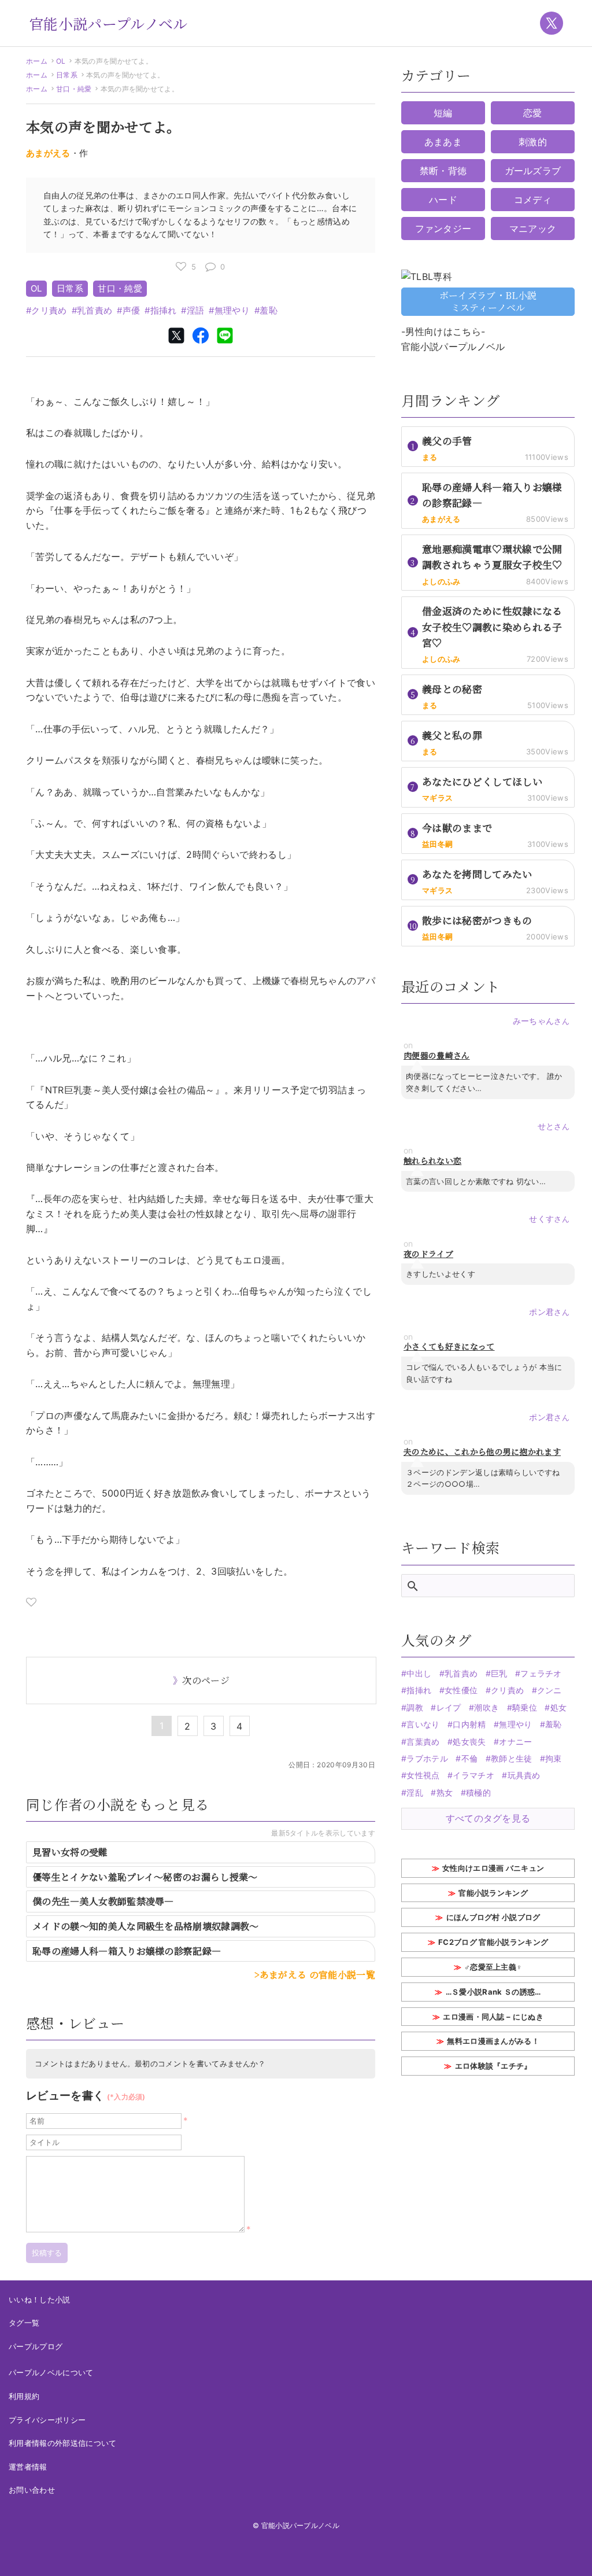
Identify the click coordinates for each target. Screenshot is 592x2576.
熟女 (445, 1792)
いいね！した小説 (40, 2299)
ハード (443, 200)
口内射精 (469, 1724)
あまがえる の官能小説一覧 (317, 1975)
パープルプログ (36, 2346)
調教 (415, 1707)
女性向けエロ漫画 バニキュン (493, 1868)
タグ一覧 (24, 2323)
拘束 (554, 1758)
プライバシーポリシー (47, 2420)
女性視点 (423, 1775)
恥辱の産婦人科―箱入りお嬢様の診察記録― (132, 1951)
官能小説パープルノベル (108, 23)
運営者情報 (28, 2467)
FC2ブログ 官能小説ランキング (493, 1942)
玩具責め (524, 1775)
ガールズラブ (533, 171)
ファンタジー (443, 229)
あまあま (443, 142)
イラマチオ (473, 1775)
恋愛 (533, 113)
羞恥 (269, 310)
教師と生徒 (512, 1758)
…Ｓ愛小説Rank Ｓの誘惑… (493, 1992)
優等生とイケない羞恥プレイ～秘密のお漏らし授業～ (145, 1877)
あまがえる (48, 153)
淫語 (195, 310)
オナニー (515, 1742)
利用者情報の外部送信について (62, 2443)
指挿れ (163, 310)
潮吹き (486, 1707)
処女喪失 (469, 1742)
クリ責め (49, 310)
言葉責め (423, 1742)
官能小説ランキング (493, 1893)
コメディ (533, 200)
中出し (419, 1673)
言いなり (423, 1724)
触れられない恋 (432, 1161)
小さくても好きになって (449, 1346)
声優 (131, 310)
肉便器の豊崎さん (437, 1055)
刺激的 (533, 142)
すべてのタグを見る (488, 1818)
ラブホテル (427, 1758)
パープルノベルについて (51, 2372)
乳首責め (95, 310)
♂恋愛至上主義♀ (493, 1967)
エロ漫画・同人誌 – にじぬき (493, 2017)
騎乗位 (525, 1707)
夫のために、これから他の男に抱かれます (482, 1452)
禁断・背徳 (443, 171)
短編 (443, 113)
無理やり (232, 310)
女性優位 (461, 1690)
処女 (558, 1707)
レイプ (449, 1707)
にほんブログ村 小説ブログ (493, 1917)
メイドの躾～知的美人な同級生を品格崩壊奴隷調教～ (146, 1926)
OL (61, 61)
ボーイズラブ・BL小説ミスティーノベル (488, 301)
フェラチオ (541, 1673)
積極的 (478, 1792)
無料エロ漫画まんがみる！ (493, 2041)
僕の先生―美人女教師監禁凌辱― (103, 1901)
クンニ (550, 1690)
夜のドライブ (428, 1254)
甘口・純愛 (74, 89)
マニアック (533, 229)
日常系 (67, 75)
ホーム (37, 61)
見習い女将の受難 (70, 1852)
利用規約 (24, 2396)
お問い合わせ (32, 2490)
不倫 (469, 1758)
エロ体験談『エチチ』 (493, 2066)
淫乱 (415, 1792)
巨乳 (499, 1673)
